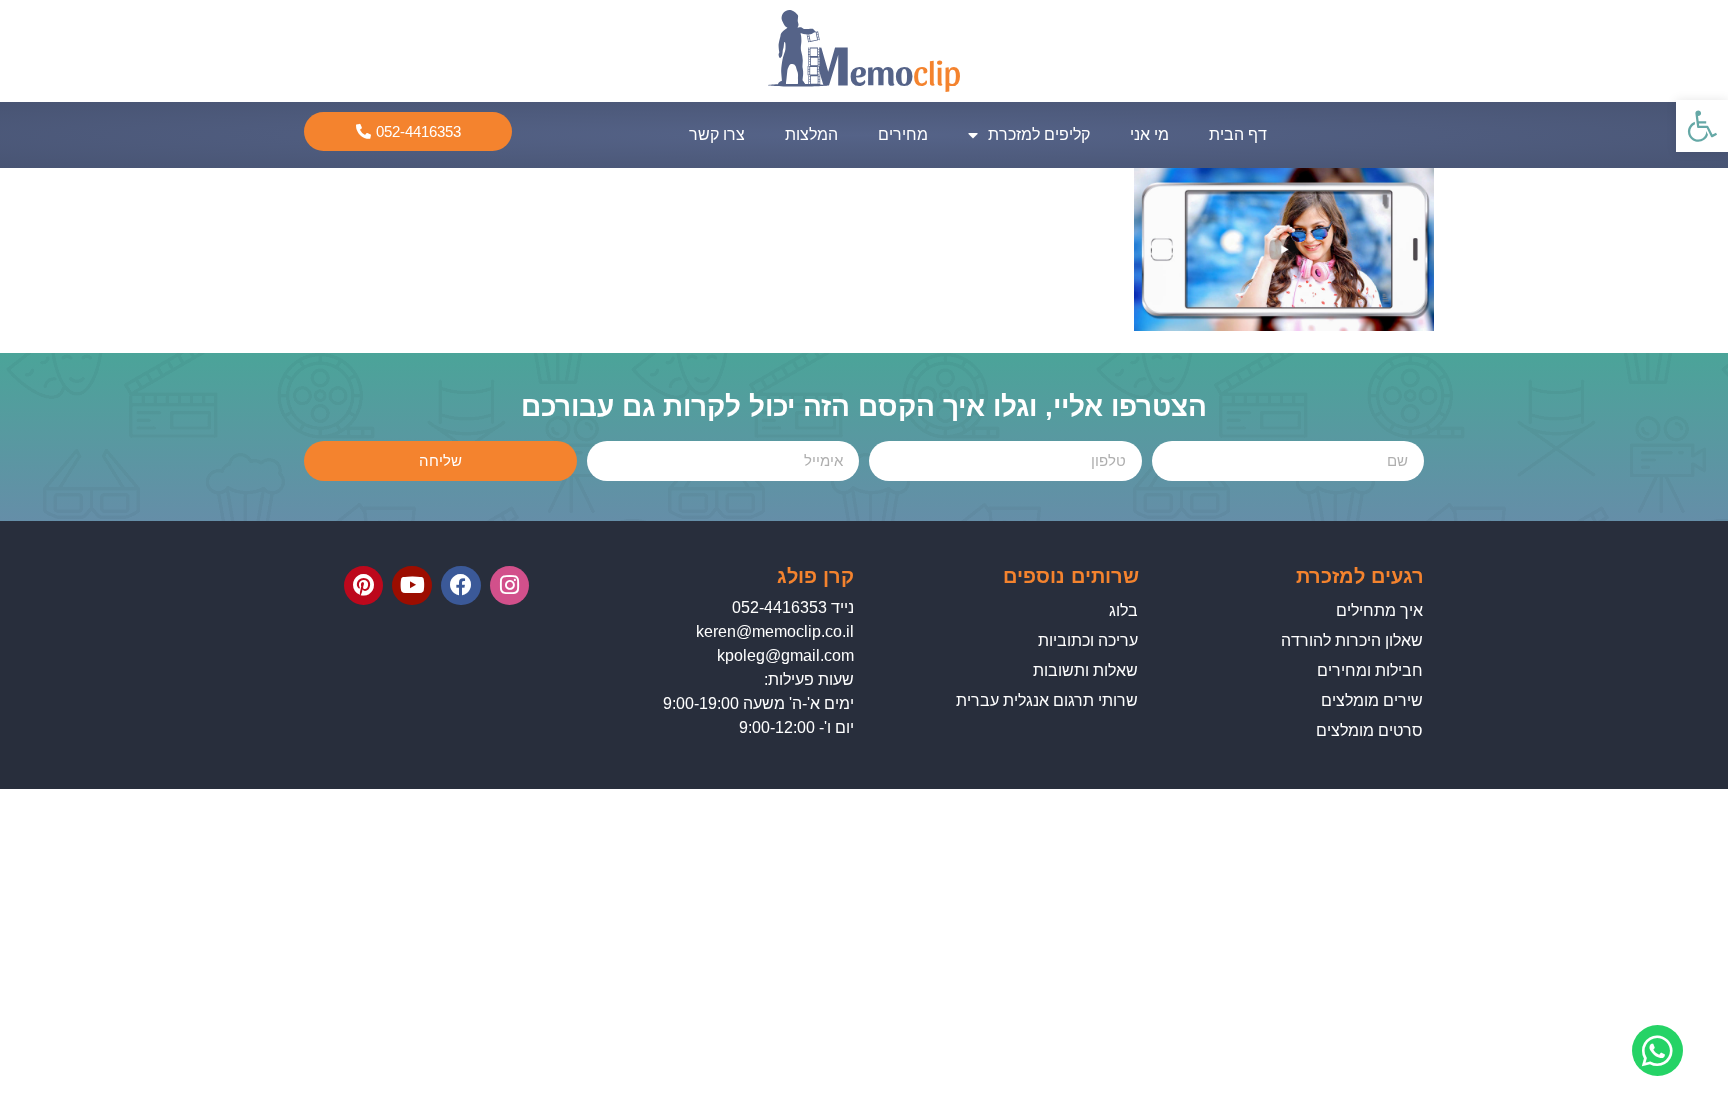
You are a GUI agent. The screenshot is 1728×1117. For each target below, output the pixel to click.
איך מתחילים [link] (1379, 610)
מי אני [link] (1149, 134)
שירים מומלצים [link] (1372, 700)
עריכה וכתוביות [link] (1088, 640)
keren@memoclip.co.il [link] (775, 631)
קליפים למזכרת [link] (1039, 134)
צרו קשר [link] (717, 134)
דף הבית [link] (1238, 134)
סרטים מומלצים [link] (1369, 730)
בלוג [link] (1123, 610)
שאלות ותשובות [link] (1085, 670)
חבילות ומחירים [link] (1370, 670)
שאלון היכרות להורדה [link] (1352, 640)
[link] (1702, 126)
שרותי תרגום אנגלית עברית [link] (1047, 700)
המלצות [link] (811, 134)
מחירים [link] (903, 134)
